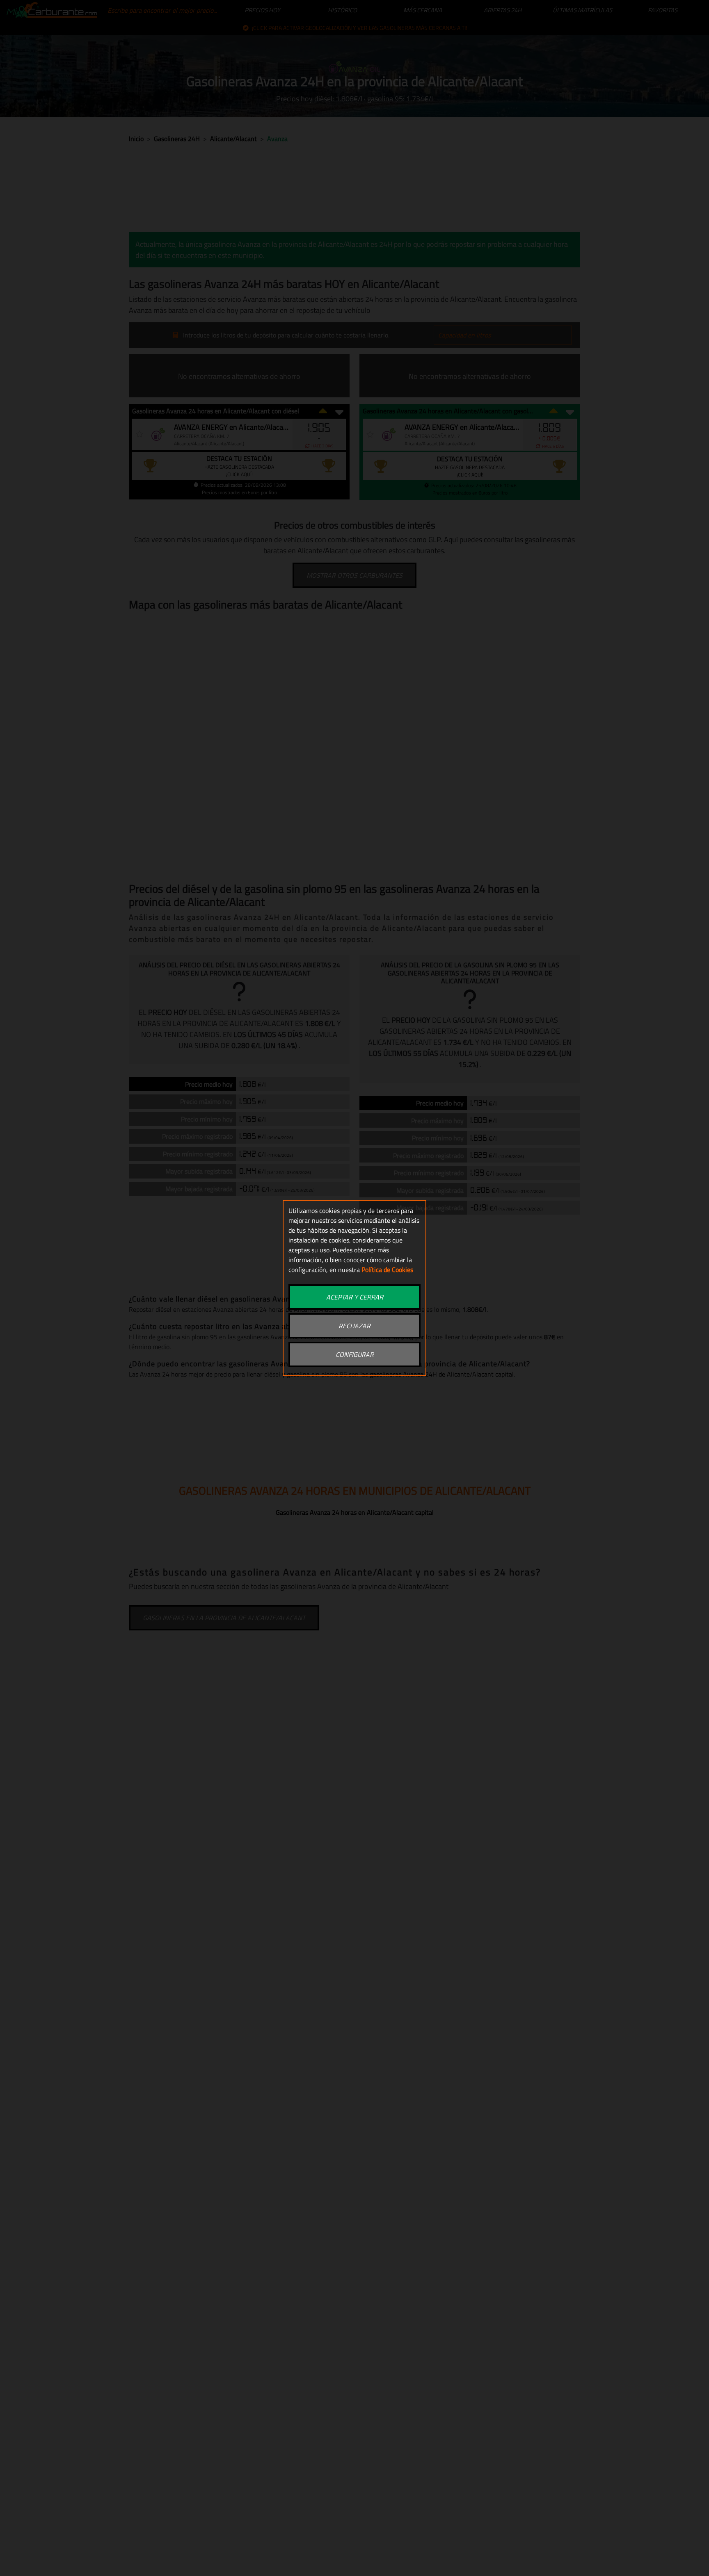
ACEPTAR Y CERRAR (355, 1297)
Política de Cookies (387, 1270)
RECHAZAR (354, 1326)
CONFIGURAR (355, 1354)
